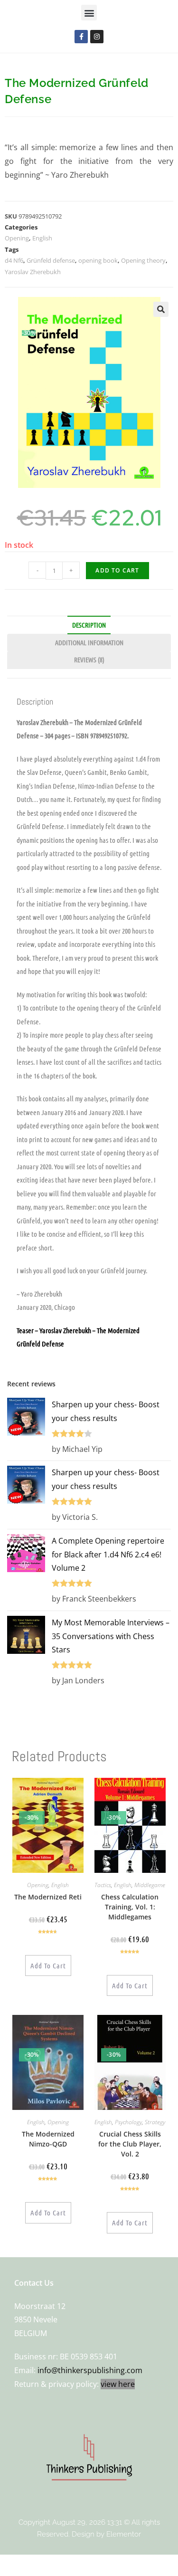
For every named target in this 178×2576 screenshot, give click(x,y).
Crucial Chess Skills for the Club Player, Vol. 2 (130, 2144)
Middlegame (150, 1885)
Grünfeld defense (51, 260)
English (42, 238)
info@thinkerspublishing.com (90, 2370)
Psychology (128, 2122)
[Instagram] (97, 37)
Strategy (155, 2122)
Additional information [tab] (89, 642)
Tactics (103, 1885)
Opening (17, 238)
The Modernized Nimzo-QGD (48, 2139)
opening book (98, 260)
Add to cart (117, 570)
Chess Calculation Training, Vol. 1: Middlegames (130, 1907)
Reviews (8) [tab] (89, 659)
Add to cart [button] (48, 1965)
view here (118, 2384)
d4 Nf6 (14, 260)
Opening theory (143, 260)
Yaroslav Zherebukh (33, 272)
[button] (89, 13)
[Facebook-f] (81, 37)
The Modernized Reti (48, 1897)
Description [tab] (89, 625)
